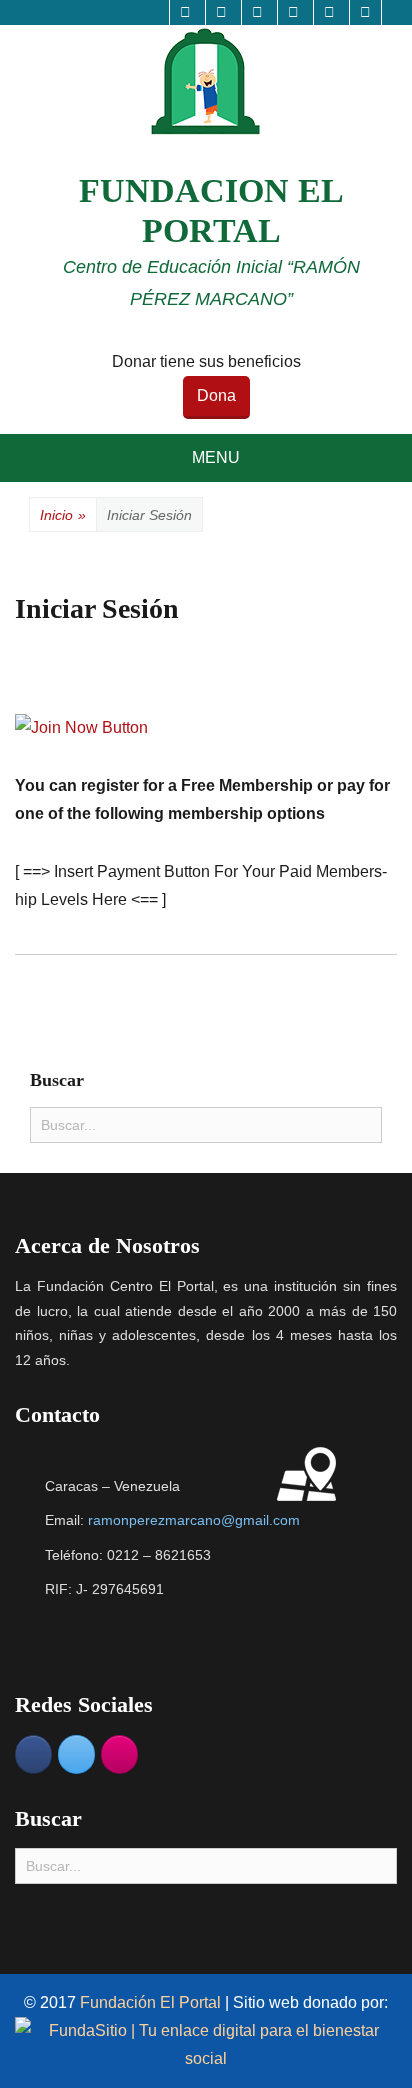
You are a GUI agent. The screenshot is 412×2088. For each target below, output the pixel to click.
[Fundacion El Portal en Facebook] (33, 1754)
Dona (216, 395)
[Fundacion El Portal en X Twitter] (76, 1754)
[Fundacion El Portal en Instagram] (119, 1754)
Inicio (63, 515)
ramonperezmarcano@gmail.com (194, 1520)
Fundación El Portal (152, 2002)
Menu (216, 457)
